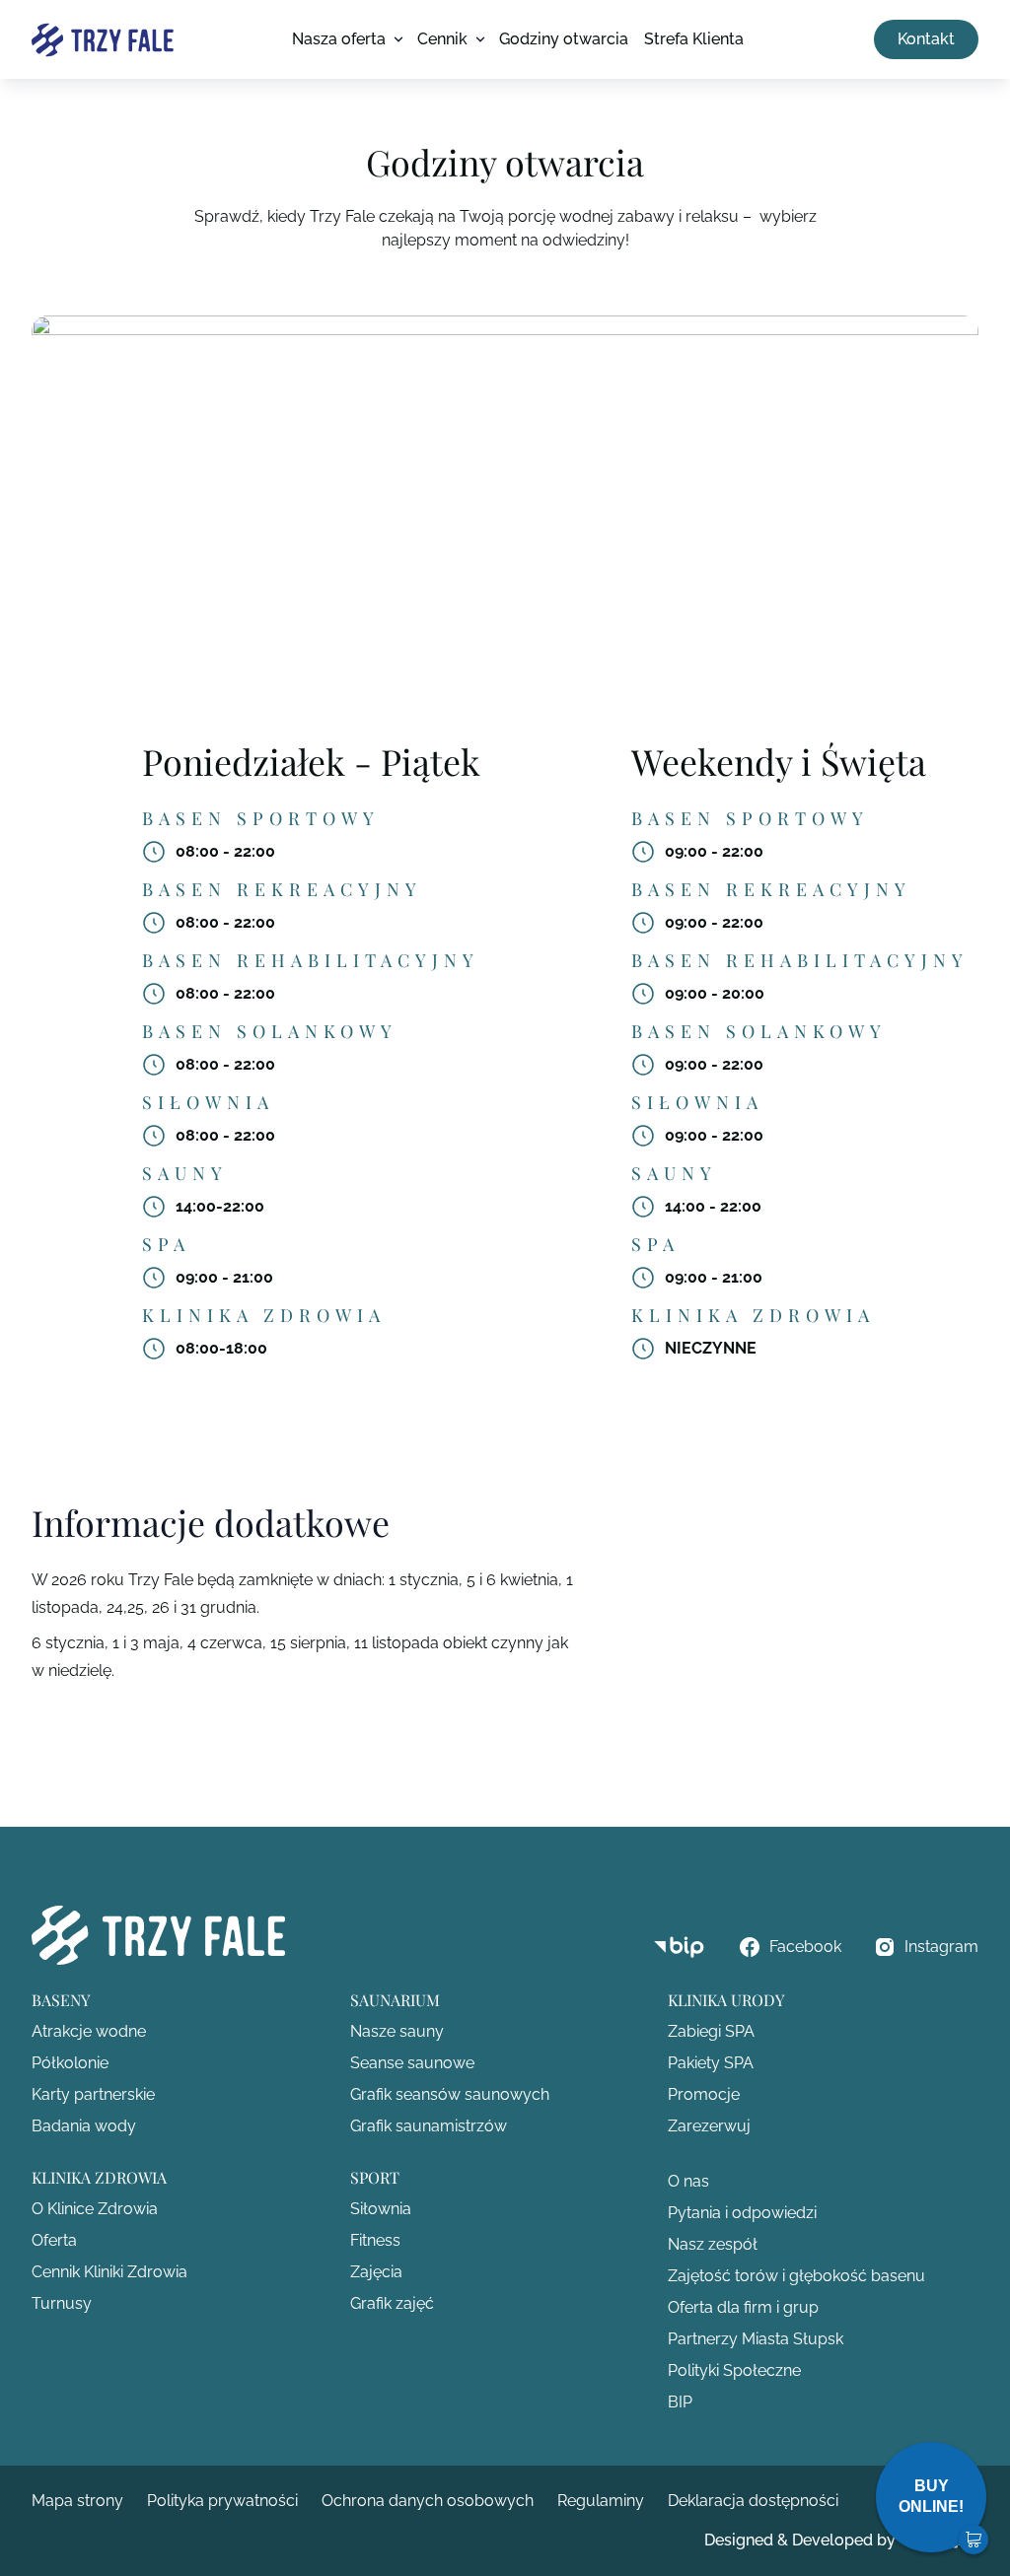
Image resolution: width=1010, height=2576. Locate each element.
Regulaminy (601, 2501)
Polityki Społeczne (734, 2370)
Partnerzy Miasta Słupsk (756, 2339)
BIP (680, 2402)
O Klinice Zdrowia (95, 2209)
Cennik (442, 39)
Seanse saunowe (412, 2063)
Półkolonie (70, 2063)
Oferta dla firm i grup (743, 2307)
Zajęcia (376, 2272)
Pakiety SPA (711, 2063)
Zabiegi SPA (711, 2031)
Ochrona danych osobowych (428, 2501)
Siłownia (381, 2209)
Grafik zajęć (392, 2303)
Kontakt (926, 39)
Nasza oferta (339, 39)
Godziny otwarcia (564, 39)
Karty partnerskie (93, 2094)
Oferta (54, 2240)
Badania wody (84, 2126)
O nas (688, 2181)
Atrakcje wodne (89, 2031)
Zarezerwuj (709, 2126)
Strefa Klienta (694, 39)
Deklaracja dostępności (753, 2501)
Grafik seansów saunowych (450, 2094)
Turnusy (62, 2303)
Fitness (375, 2240)
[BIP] (679, 1948)
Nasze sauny (397, 2031)
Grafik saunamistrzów (429, 2126)
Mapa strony (77, 2501)
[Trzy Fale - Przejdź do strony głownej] (103, 40)
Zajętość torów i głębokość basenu (796, 2276)
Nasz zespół (713, 2244)
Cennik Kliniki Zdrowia (109, 2272)
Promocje (704, 2094)
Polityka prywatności (222, 2501)
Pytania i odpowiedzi (742, 2213)
